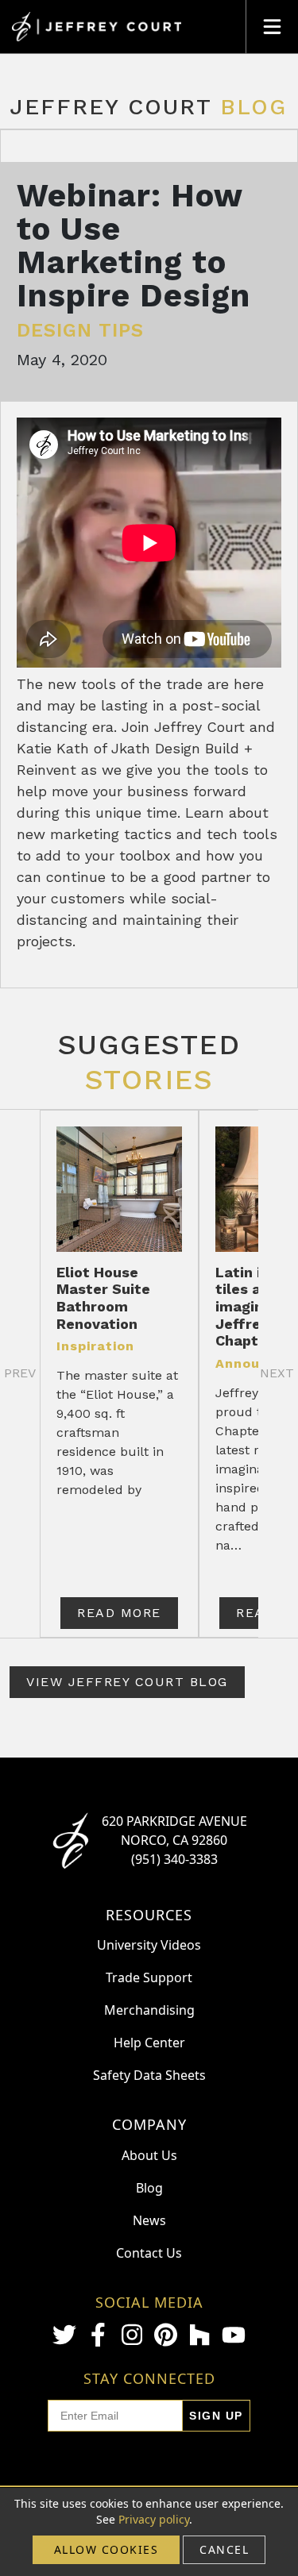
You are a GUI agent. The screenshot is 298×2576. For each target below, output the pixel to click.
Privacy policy (154, 2519)
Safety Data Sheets (149, 2075)
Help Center (149, 2043)
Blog (149, 2188)
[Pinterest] (166, 2335)
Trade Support (149, 1977)
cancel (224, 2549)
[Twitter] (64, 2335)
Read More (119, 1613)
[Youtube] (234, 2335)
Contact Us (149, 2253)
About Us (149, 2155)
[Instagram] (132, 2335)
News (149, 2220)
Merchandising (149, 2010)
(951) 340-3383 (174, 1859)
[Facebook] (99, 2335)
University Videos (149, 1945)
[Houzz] (199, 2335)
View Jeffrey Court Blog (127, 1682)
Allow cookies (106, 2549)
